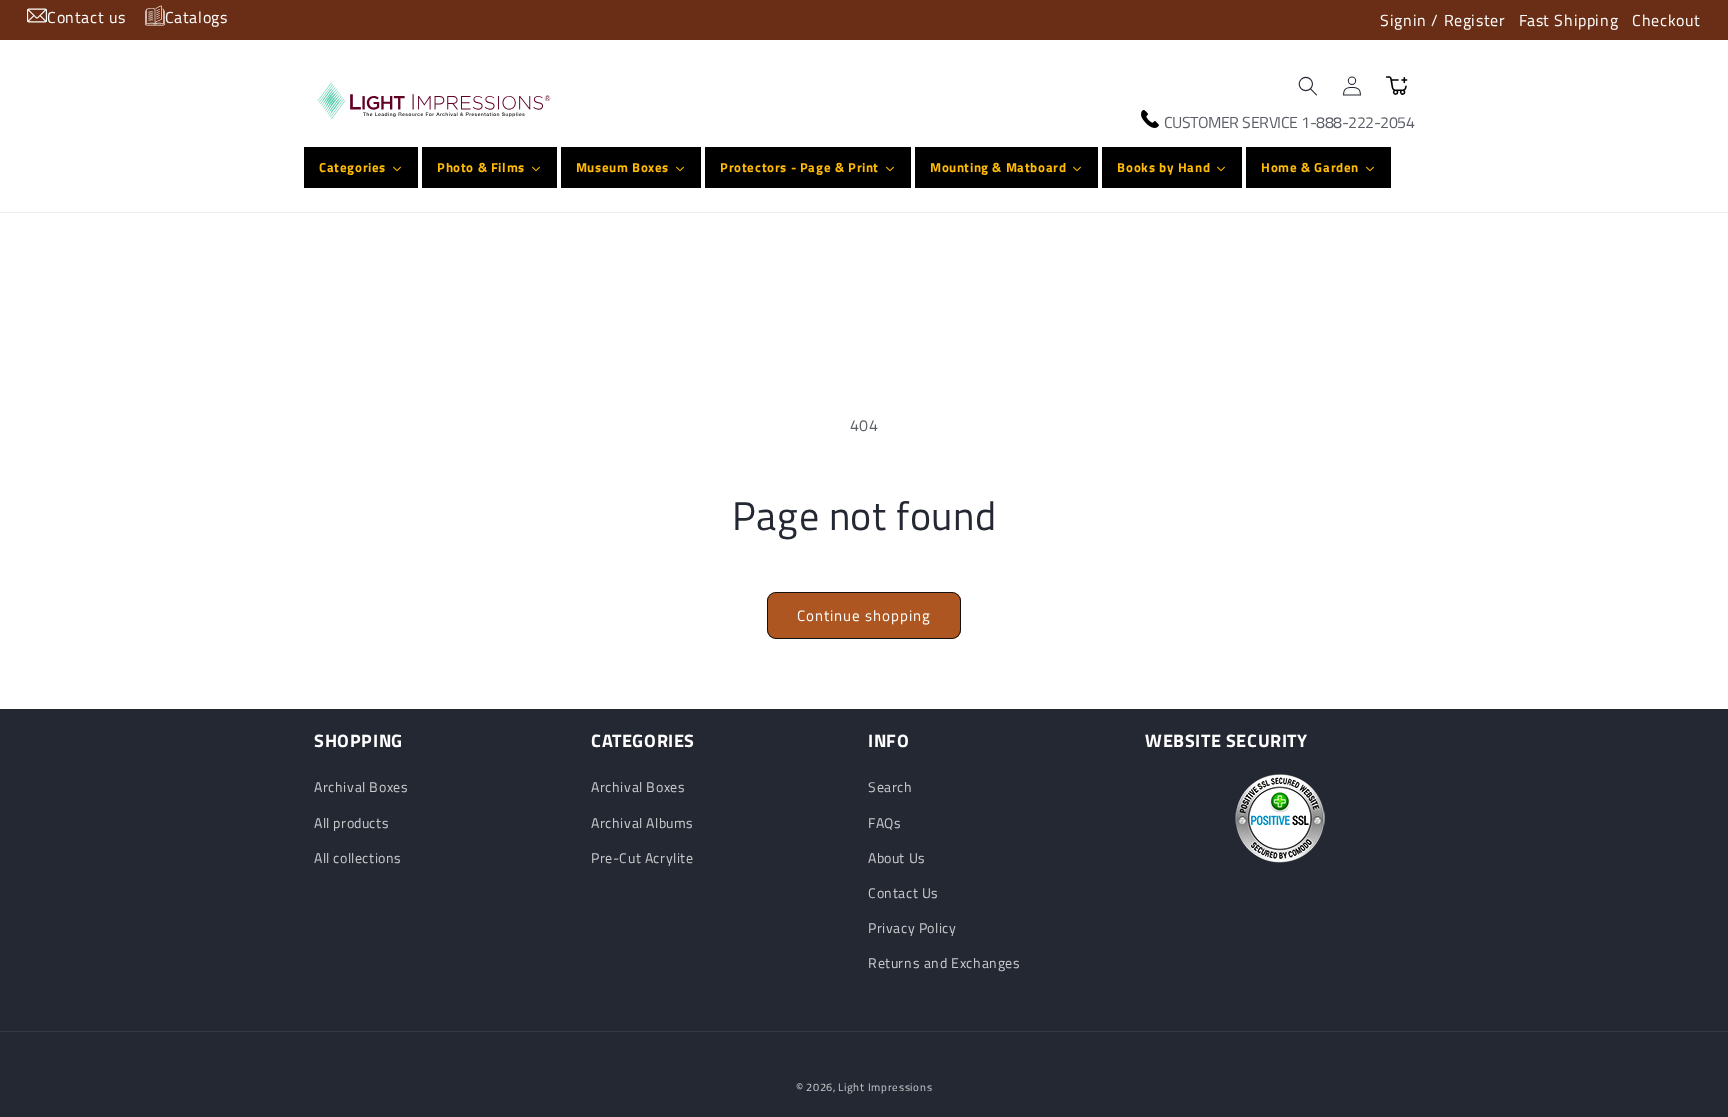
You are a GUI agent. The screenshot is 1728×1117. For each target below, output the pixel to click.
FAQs (884, 822)
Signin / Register (1442, 20)
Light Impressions (885, 1087)
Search (890, 786)
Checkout (1666, 20)
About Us (897, 857)
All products (351, 822)
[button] (1308, 86)
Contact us (86, 17)
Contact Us (903, 892)
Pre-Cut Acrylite (642, 857)
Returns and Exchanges (944, 962)
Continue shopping (864, 615)
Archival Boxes (361, 786)
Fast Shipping (1568, 20)
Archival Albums (642, 822)
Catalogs (196, 17)
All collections (358, 857)
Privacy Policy (912, 927)
